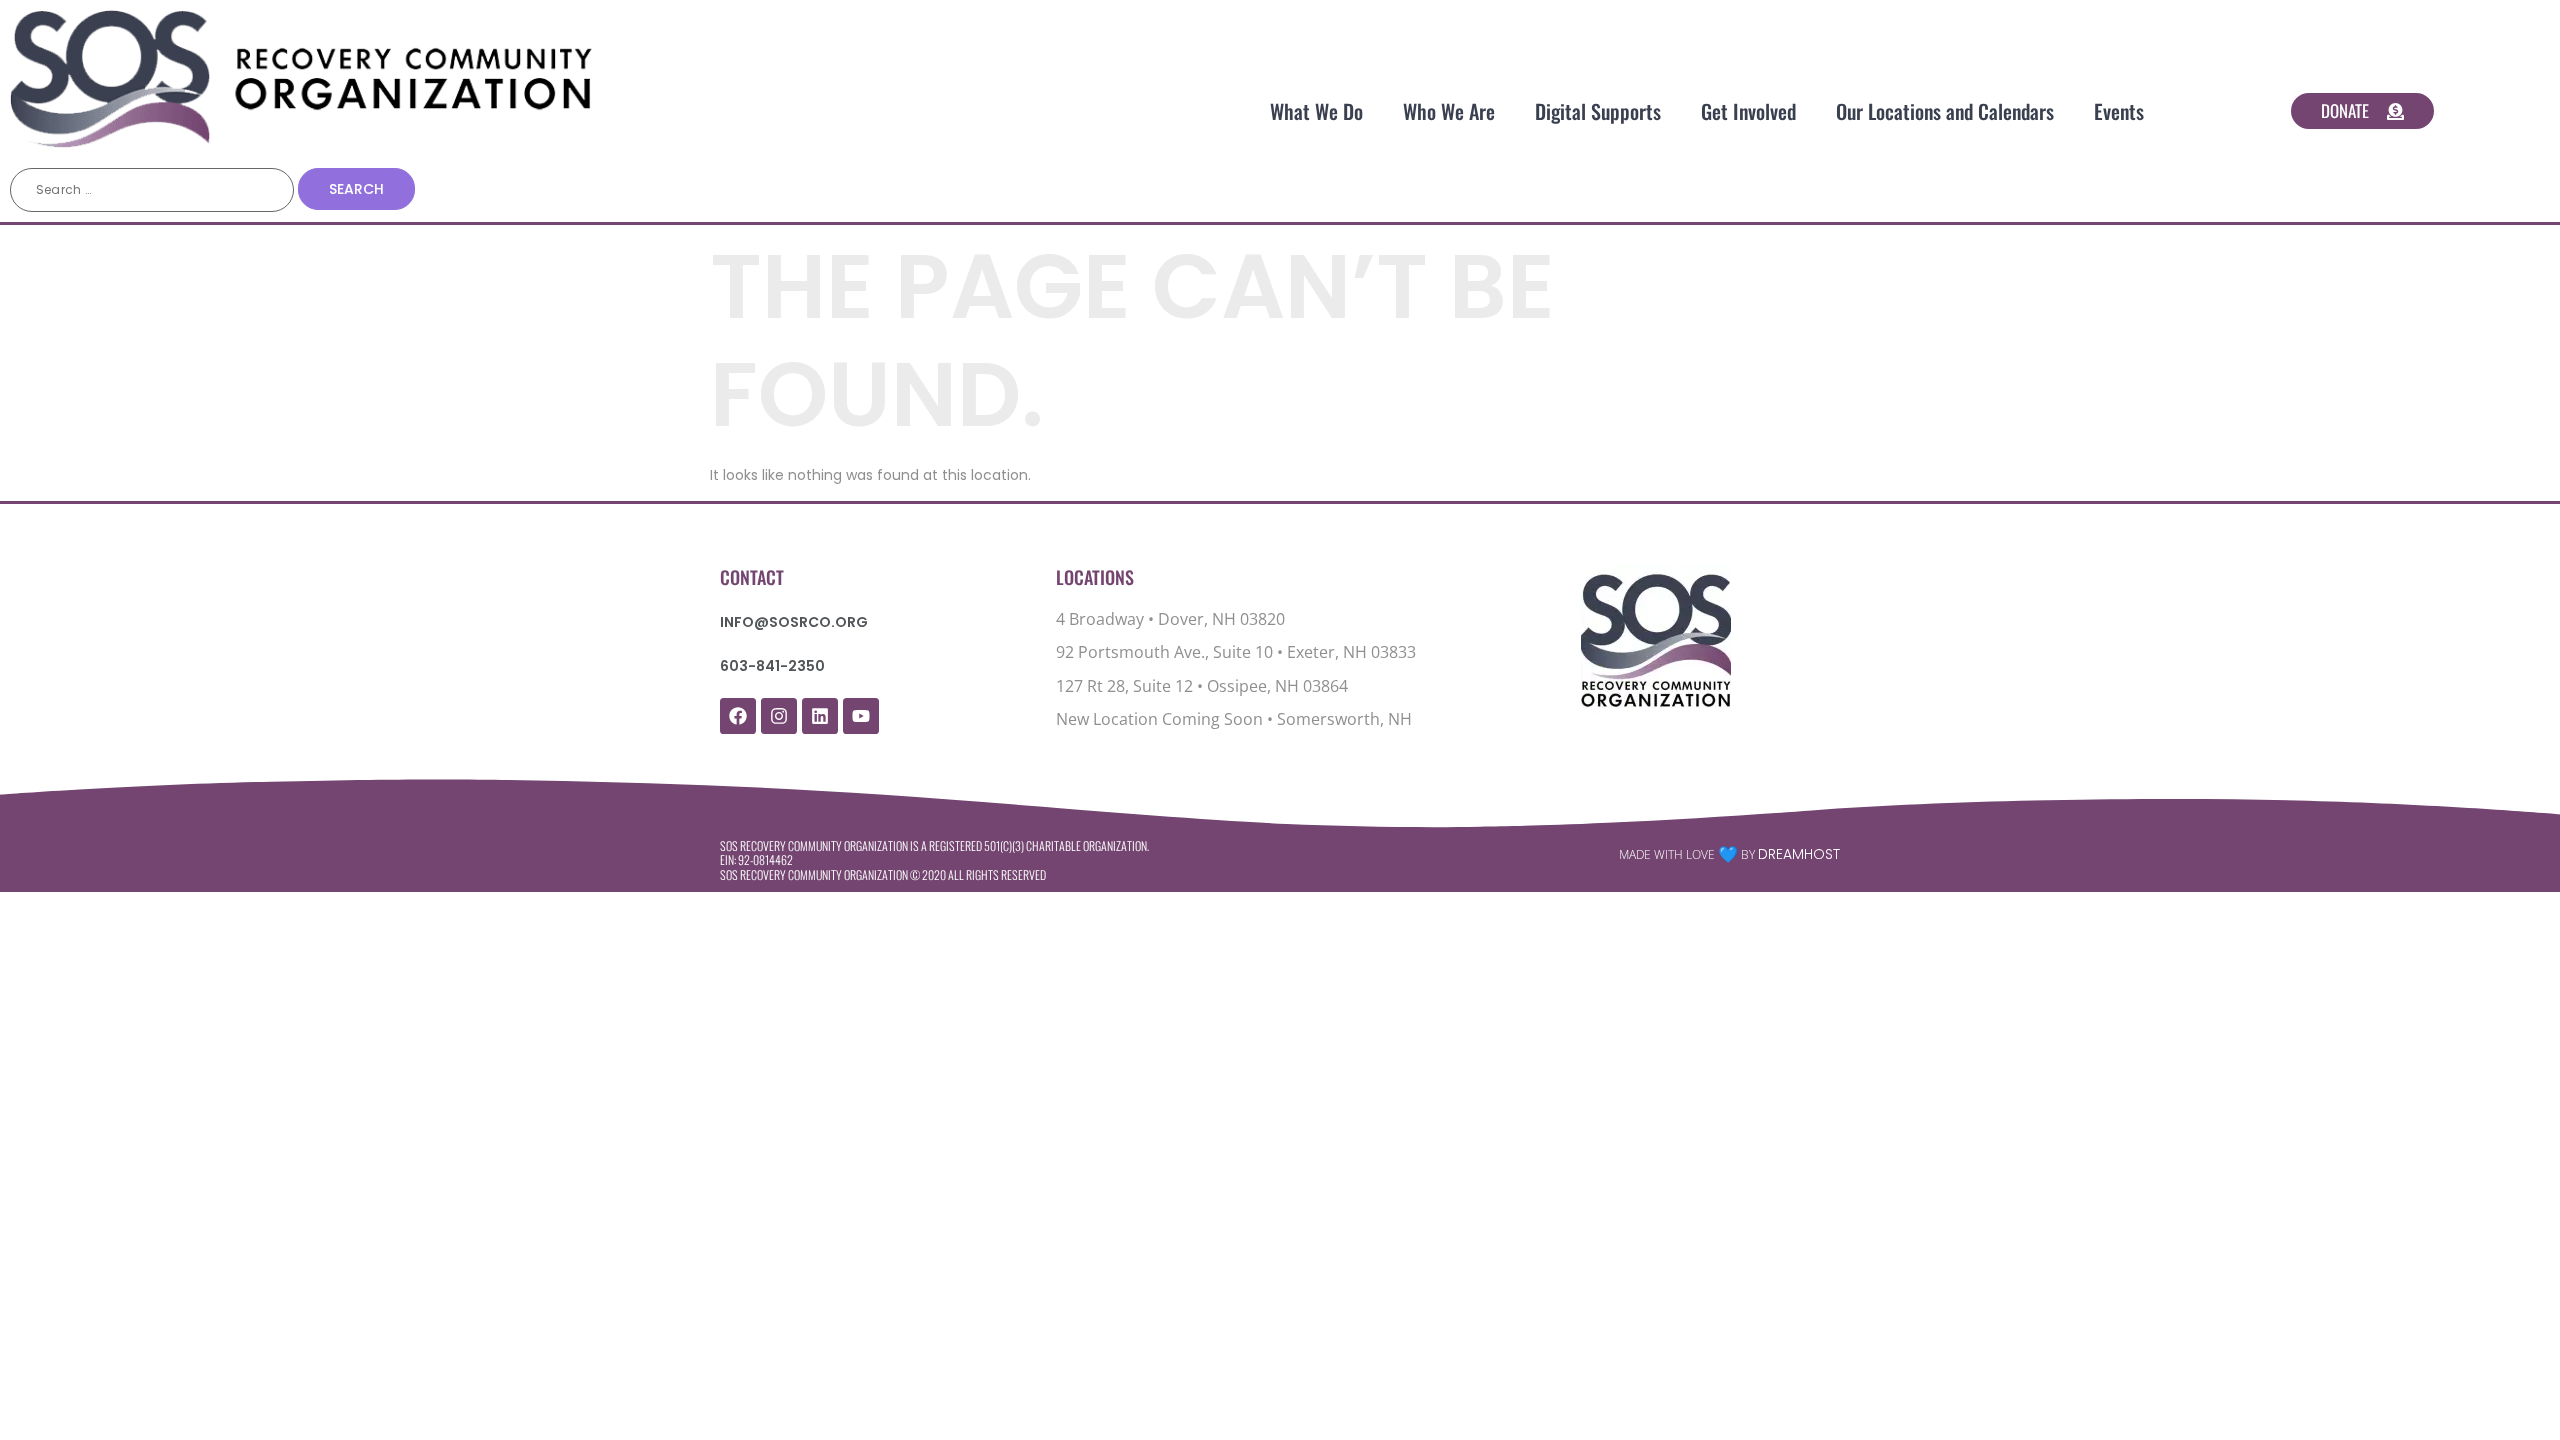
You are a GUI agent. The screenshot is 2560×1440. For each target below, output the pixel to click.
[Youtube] (861, 716)
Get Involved (1748, 111)
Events (2119, 111)
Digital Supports (1598, 111)
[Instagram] (779, 716)
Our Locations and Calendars (1945, 111)
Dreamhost (1799, 854)
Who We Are (1449, 111)
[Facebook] (738, 716)
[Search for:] (152, 190)
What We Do (1316, 111)
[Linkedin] (820, 716)
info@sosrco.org (794, 622)
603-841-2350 (772, 666)
